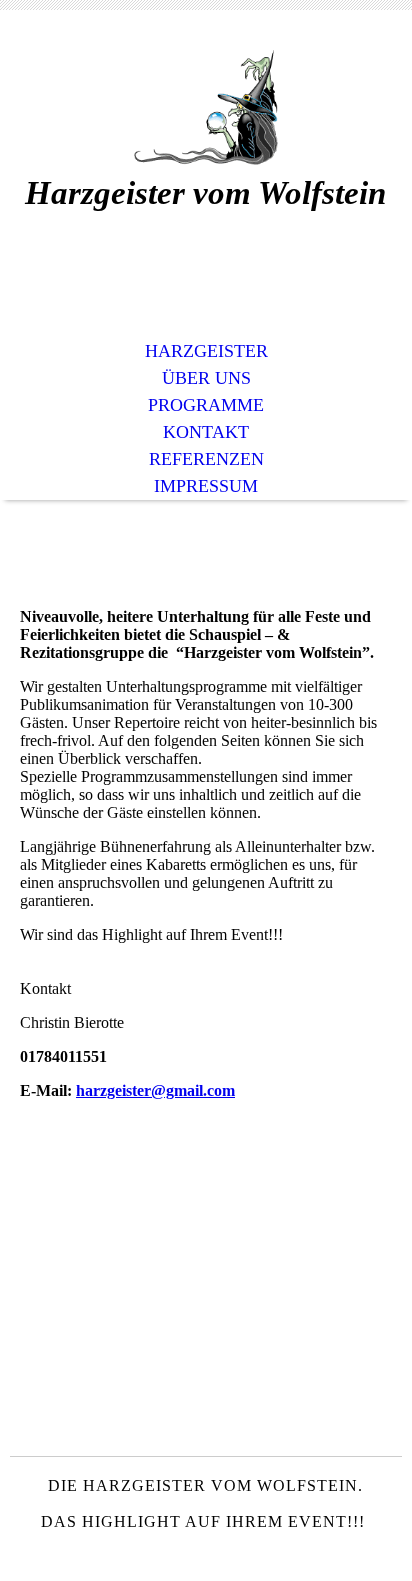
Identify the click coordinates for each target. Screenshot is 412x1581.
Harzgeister (206, 351)
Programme (206, 405)
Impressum (206, 486)
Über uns (206, 378)
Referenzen (206, 459)
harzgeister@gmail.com (155, 1090)
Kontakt (206, 432)
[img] (206, 107)
